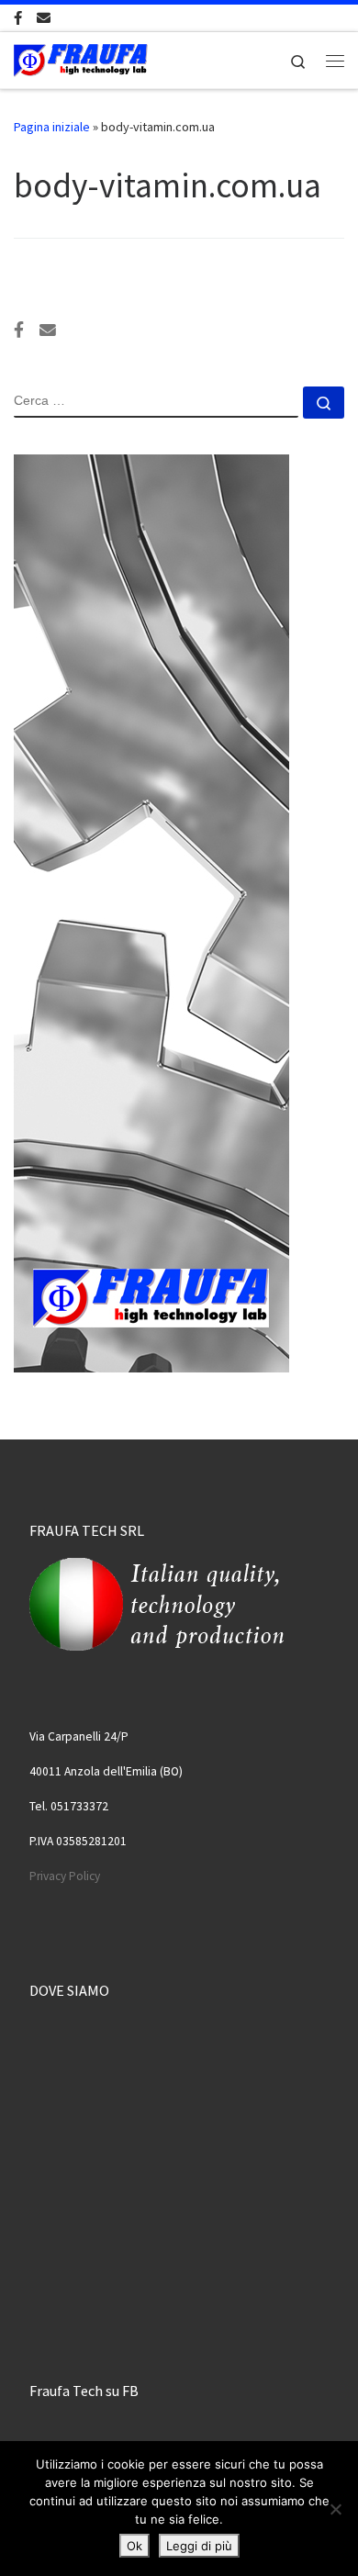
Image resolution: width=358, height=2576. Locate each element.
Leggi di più (199, 2546)
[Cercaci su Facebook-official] (18, 18)
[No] (335, 2509)
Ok (134, 2546)
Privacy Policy (65, 1876)
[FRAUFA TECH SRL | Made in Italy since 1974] (81, 58)
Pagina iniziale (52, 127)
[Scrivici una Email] (44, 18)
